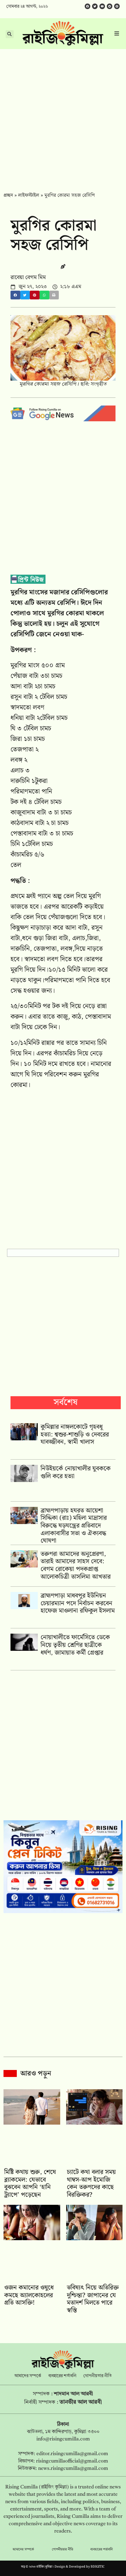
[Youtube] (102, 6)
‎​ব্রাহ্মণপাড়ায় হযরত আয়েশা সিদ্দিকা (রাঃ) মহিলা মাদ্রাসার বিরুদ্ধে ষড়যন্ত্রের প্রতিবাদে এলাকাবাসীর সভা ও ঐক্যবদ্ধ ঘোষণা (74, 1526)
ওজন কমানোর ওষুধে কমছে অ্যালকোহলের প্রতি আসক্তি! (29, 2295)
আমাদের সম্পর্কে (28, 2376)
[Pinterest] (117, 6)
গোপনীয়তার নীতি (97, 2376)
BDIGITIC (98, 2567)
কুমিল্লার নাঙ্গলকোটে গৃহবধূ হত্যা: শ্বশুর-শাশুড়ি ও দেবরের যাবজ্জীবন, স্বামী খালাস (75, 1434)
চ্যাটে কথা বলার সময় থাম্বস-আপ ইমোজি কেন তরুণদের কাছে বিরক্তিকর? (91, 2183)
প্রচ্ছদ (8, 195)
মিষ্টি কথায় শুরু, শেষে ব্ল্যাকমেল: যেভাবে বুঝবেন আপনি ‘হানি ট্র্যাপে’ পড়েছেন (30, 2183)
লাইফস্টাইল (29, 195)
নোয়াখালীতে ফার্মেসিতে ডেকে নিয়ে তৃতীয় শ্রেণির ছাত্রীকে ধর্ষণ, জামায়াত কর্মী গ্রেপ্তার (75, 1645)
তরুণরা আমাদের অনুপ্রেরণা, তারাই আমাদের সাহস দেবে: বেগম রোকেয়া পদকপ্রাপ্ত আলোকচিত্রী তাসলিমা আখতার (76, 1565)
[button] (15, 295)
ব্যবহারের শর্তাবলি (62, 2376)
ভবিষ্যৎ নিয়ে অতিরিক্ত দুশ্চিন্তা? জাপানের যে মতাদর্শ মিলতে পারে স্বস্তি (93, 2299)
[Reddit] (110, 6)
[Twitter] (95, 6)
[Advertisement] (63, 116)
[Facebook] (87, 6)
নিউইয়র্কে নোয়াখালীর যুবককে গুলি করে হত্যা (76, 1472)
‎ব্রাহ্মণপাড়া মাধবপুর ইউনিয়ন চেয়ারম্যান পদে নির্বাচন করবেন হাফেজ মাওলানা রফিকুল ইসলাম (78, 1603)
